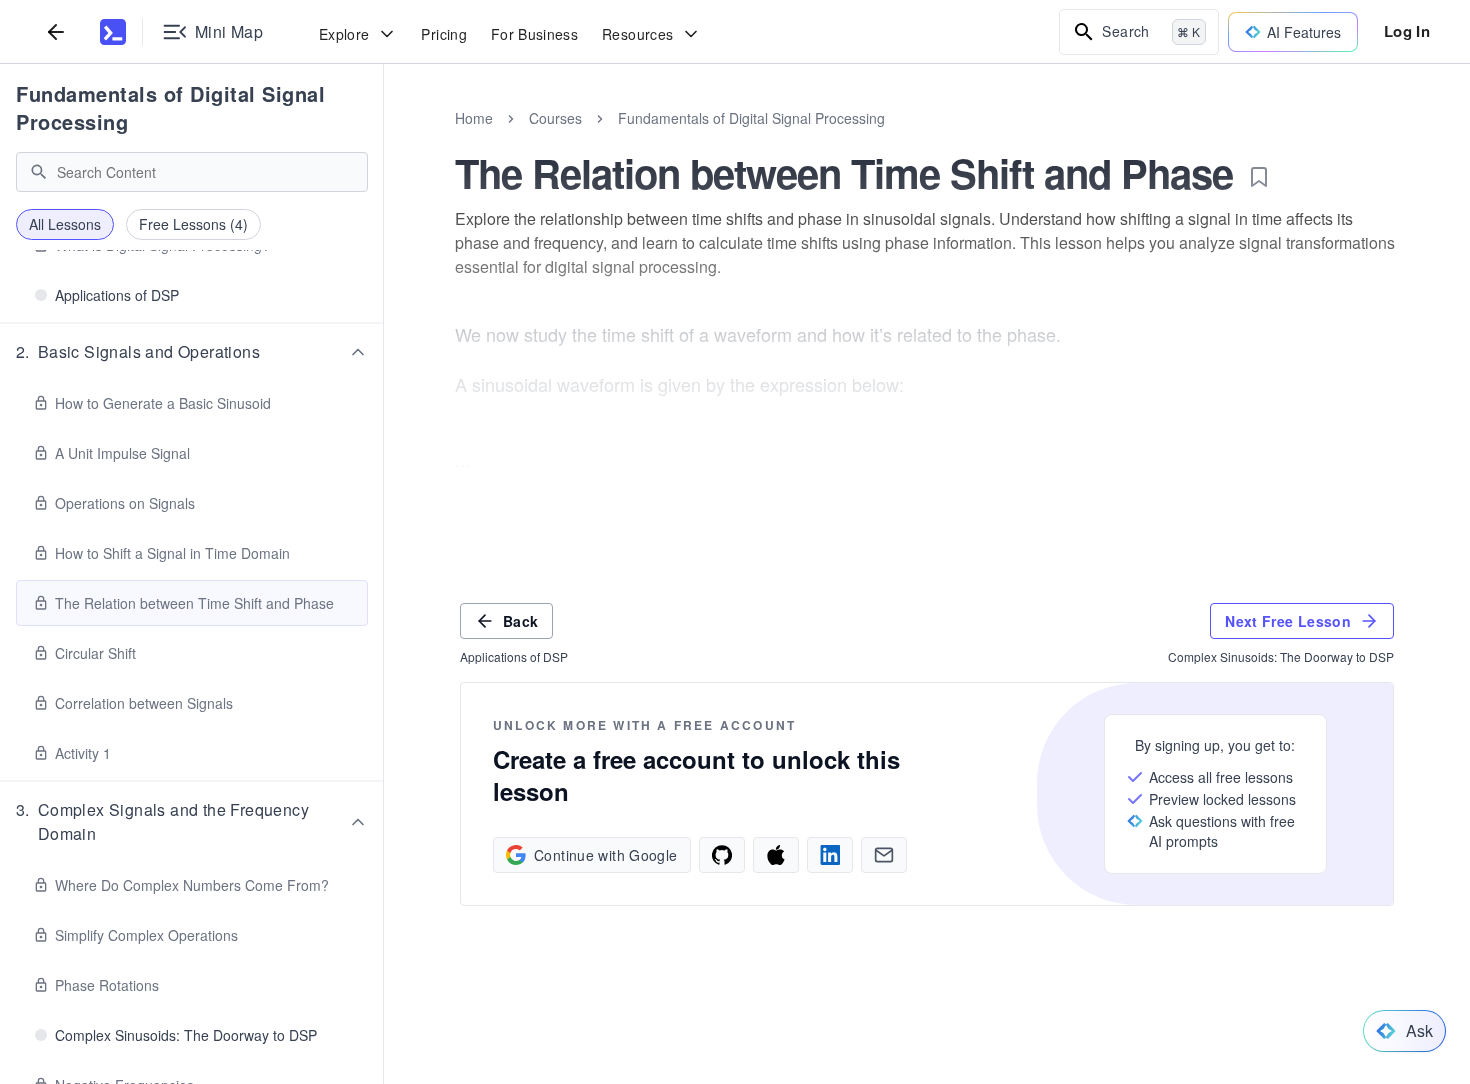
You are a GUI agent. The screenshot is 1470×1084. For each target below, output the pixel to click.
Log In (1407, 31)
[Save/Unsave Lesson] (1259, 177)
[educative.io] (113, 32)
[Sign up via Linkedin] (830, 855)
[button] (192, 352)
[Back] (56, 31)
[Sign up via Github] (722, 855)
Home (474, 118)
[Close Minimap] (384, 140)
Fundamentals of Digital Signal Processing (170, 107)
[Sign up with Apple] (776, 855)
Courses (555, 118)
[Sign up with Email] (884, 855)
